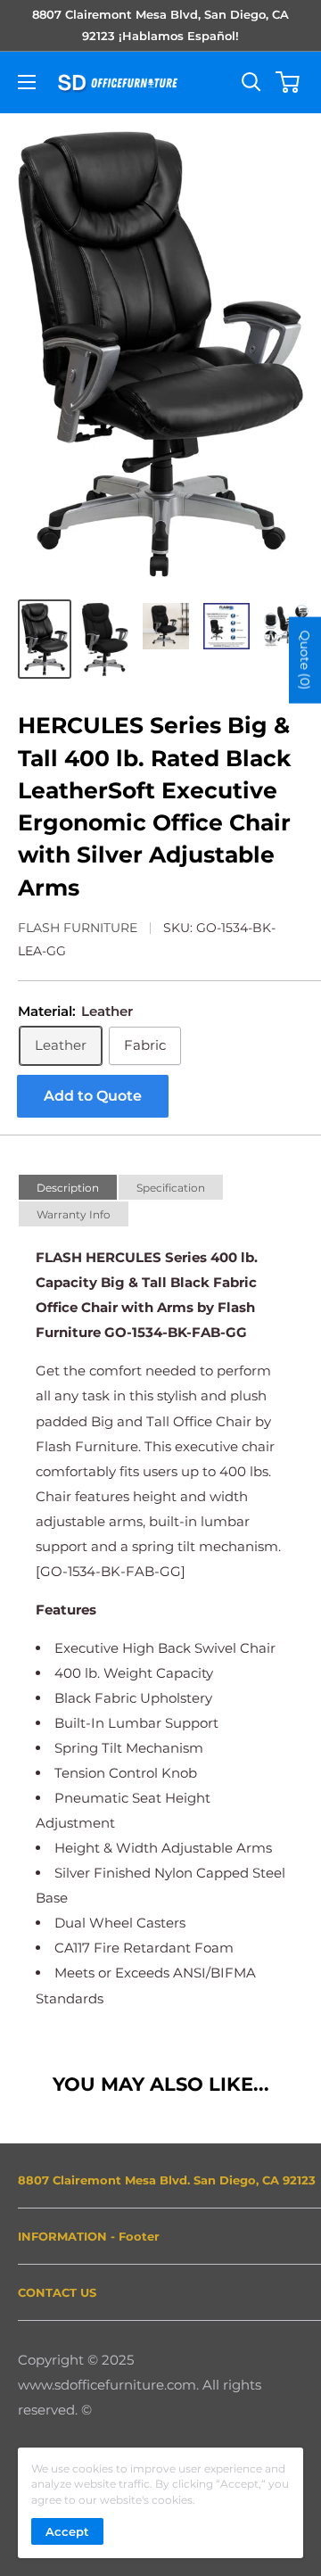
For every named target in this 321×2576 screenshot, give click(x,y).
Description (68, 1188)
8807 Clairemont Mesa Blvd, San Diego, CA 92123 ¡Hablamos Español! (160, 25)
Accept (67, 2531)
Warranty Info (74, 1214)
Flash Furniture (78, 928)
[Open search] (251, 82)
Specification (171, 1188)
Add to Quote (93, 1096)
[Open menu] (27, 82)
